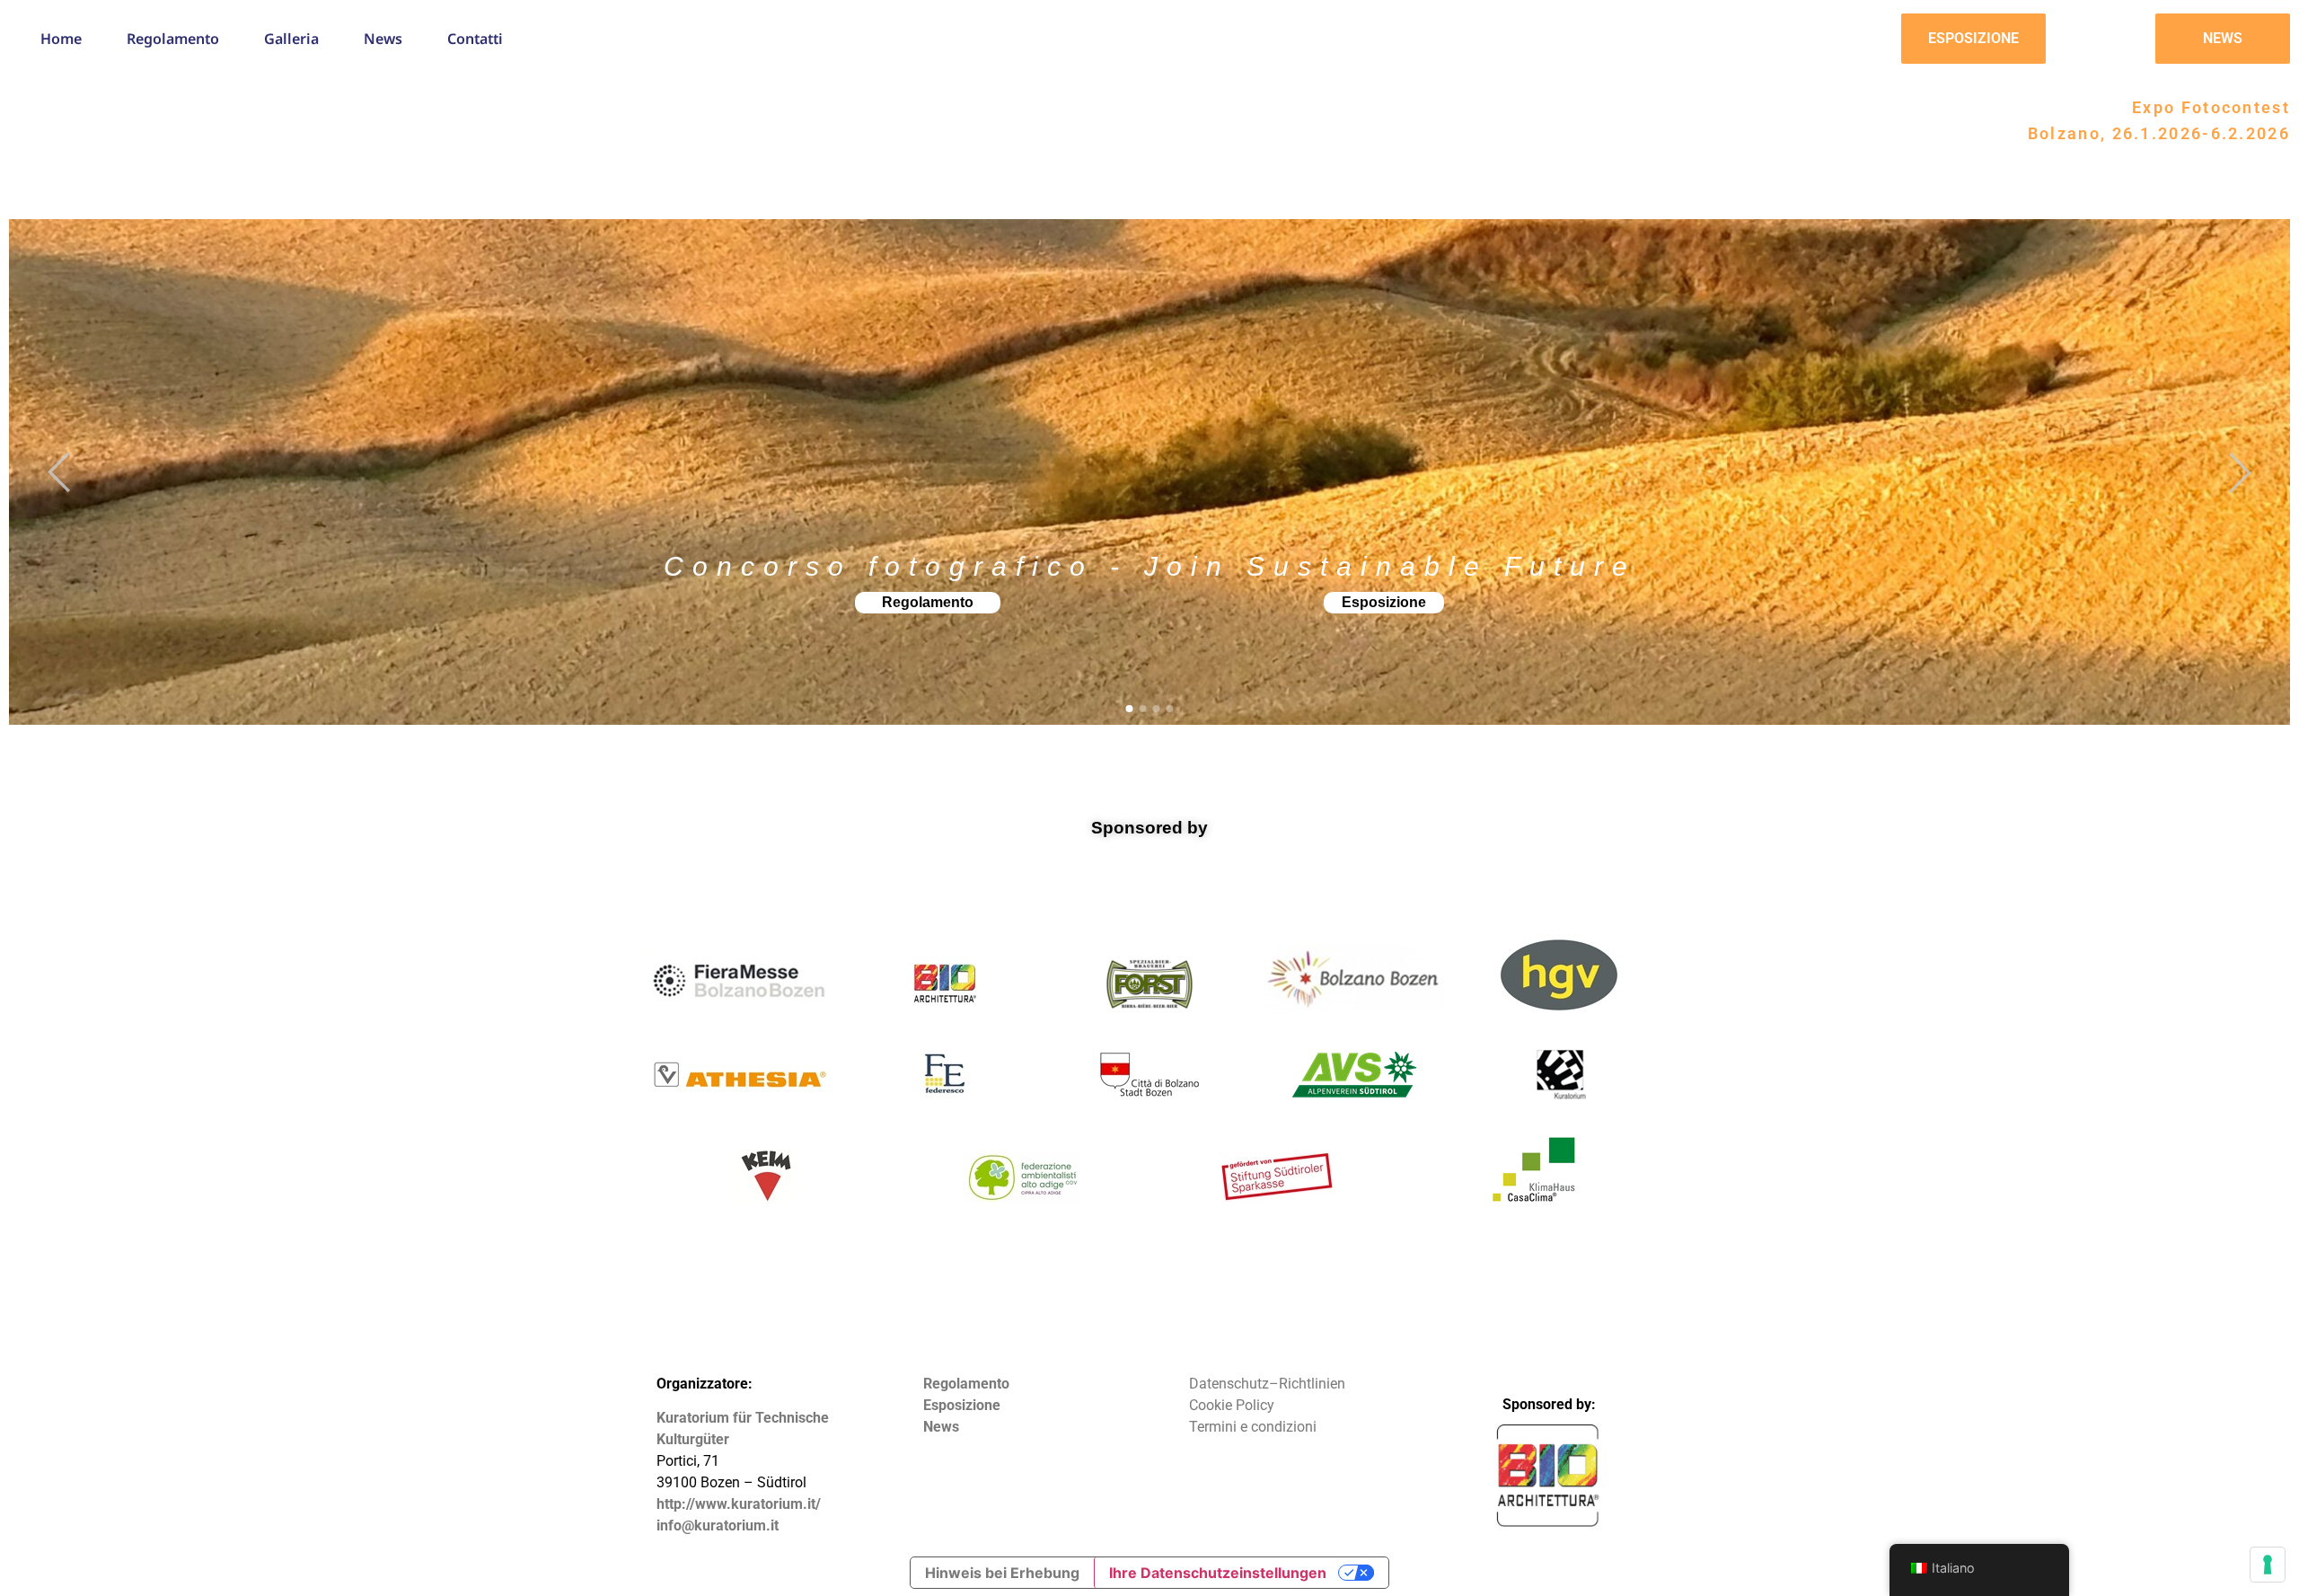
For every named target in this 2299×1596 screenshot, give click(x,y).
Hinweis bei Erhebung (1002, 1573)
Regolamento (173, 39)
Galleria (291, 39)
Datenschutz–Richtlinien (1267, 1384)
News (383, 39)
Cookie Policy (1232, 1405)
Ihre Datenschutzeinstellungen (1218, 1573)
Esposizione (1384, 602)
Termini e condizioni (1253, 1427)
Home (61, 39)
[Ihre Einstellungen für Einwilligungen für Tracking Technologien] (2268, 1565)
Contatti (475, 39)
